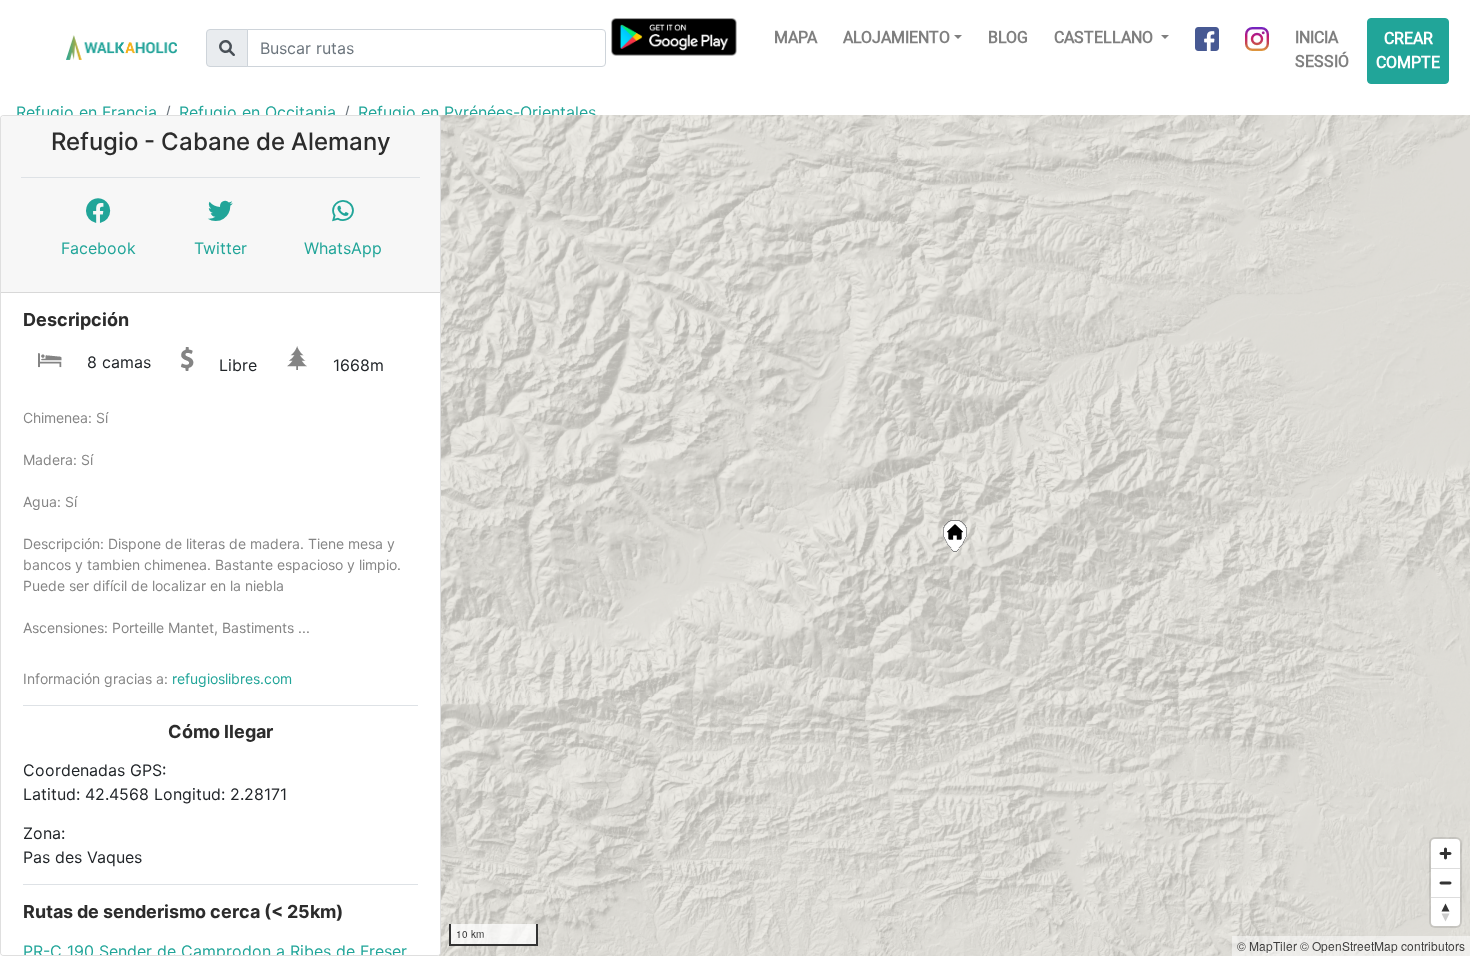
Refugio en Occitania (257, 112)
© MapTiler (1267, 945)
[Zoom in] (1445, 853)
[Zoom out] (1445, 882)
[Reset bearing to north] (1445, 911)
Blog (1008, 37)
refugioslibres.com (232, 678)
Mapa (795, 37)
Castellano (1105, 37)
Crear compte (1408, 50)
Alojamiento (896, 37)
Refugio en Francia (86, 112)
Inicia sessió (1322, 49)
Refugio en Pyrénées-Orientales (477, 112)
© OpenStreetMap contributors (1382, 945)
